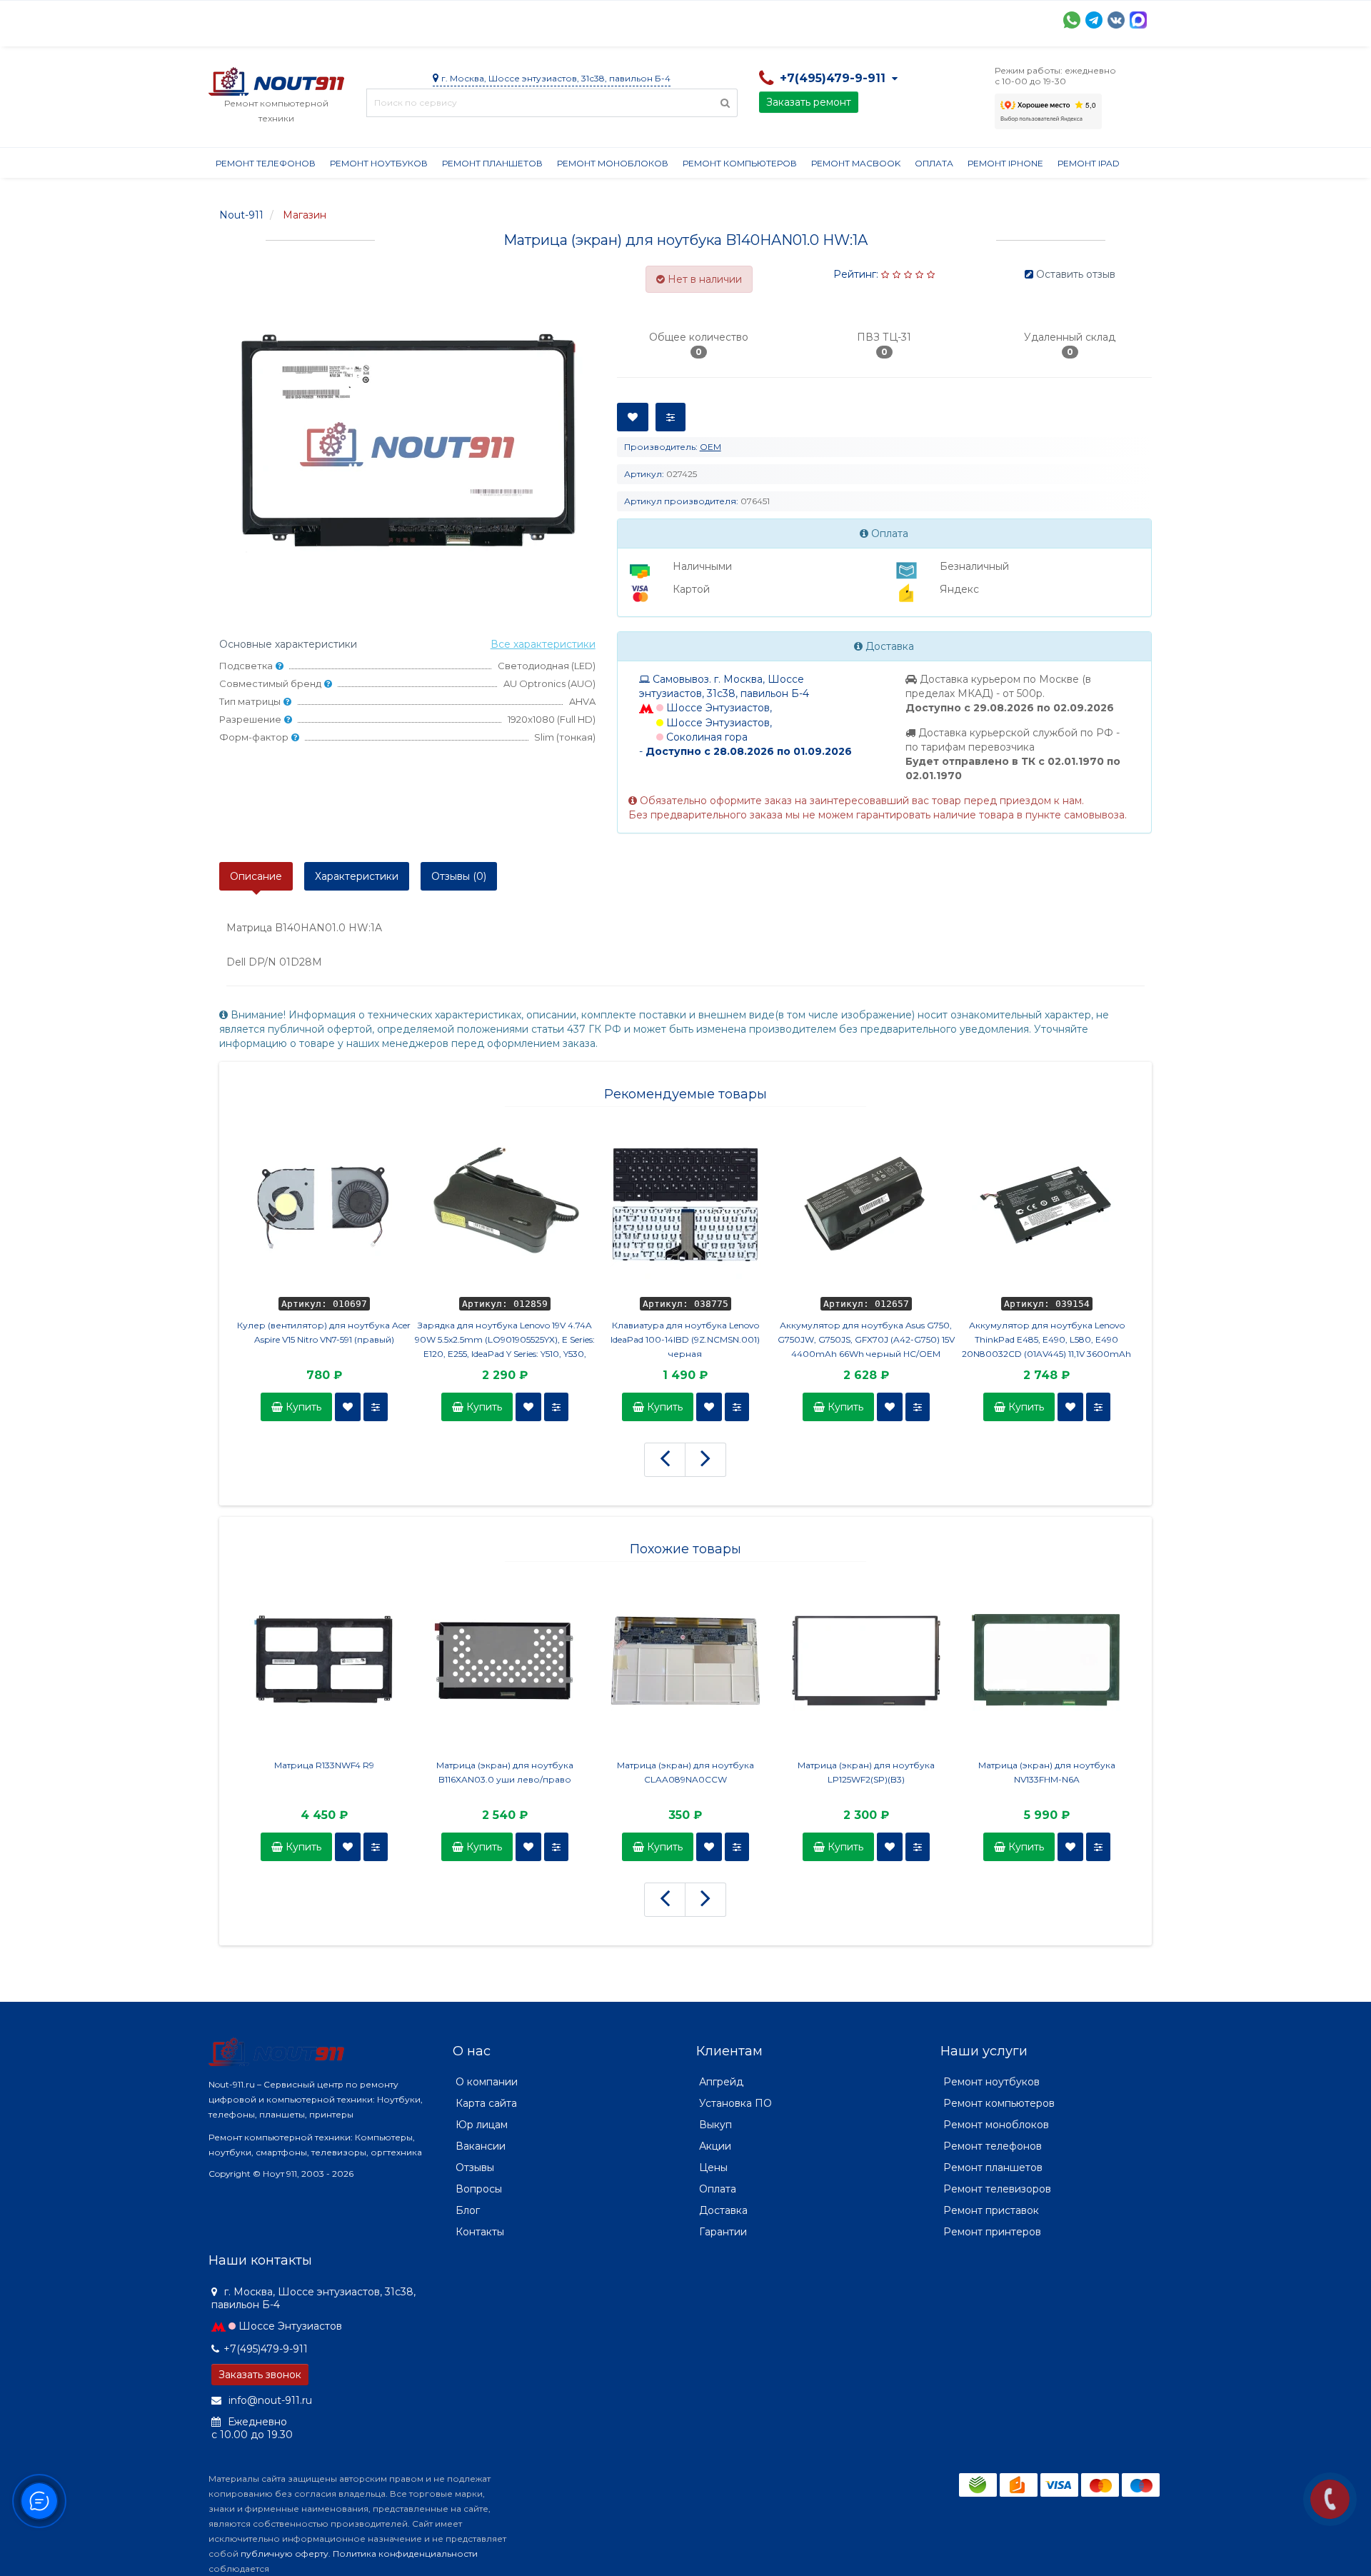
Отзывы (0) (459, 876)
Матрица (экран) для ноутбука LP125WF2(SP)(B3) (866, 1772)
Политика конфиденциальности (405, 2554)
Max (1138, 20)
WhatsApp (1072, 20)
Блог (468, 2210)
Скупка (514, 19)
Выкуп (715, 2125)
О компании (261, 19)
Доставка (338, 19)
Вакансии (481, 2146)
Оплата (402, 19)
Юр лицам (482, 2125)
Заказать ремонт (809, 102)
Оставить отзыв (1076, 274)
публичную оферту (285, 2554)
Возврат (674, 19)
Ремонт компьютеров (740, 163)
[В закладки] (348, 1407)
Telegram (1094, 20)
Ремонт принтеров (992, 2232)
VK (1116, 20)
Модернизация (593, 19)
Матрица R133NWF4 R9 (324, 1765)
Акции (458, 19)
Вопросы (479, 2189)
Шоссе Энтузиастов (290, 2326)
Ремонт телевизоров (997, 2189)
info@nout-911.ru (269, 2400)
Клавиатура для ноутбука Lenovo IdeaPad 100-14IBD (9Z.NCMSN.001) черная (685, 1339)
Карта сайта (486, 2103)
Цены (713, 2167)
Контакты (870, 19)
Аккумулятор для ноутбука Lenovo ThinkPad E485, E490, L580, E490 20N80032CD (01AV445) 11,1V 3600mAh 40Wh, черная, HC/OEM (1046, 1340)
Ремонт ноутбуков (379, 163)
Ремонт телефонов (266, 163)
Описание (256, 876)
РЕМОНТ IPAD (1089, 163)
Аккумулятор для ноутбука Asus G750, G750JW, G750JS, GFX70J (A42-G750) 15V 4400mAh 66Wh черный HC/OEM (866, 1339)
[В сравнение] (376, 1407)
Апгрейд (721, 2082)
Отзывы (805, 19)
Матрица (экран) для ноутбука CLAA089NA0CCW (685, 1772)
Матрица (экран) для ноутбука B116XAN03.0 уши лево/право (505, 1772)
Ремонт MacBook (856, 163)
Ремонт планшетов (492, 163)
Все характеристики (543, 644)
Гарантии (741, 19)
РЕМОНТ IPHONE (1005, 163)
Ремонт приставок (991, 2210)
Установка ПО (735, 2103)
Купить (302, 1407)
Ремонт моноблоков (613, 163)
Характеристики (357, 876)
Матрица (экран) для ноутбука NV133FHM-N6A (1047, 1772)
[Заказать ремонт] (1330, 2499)
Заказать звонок (260, 2375)
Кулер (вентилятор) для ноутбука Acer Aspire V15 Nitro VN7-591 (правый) (324, 1332)
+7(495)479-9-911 (266, 2349)
